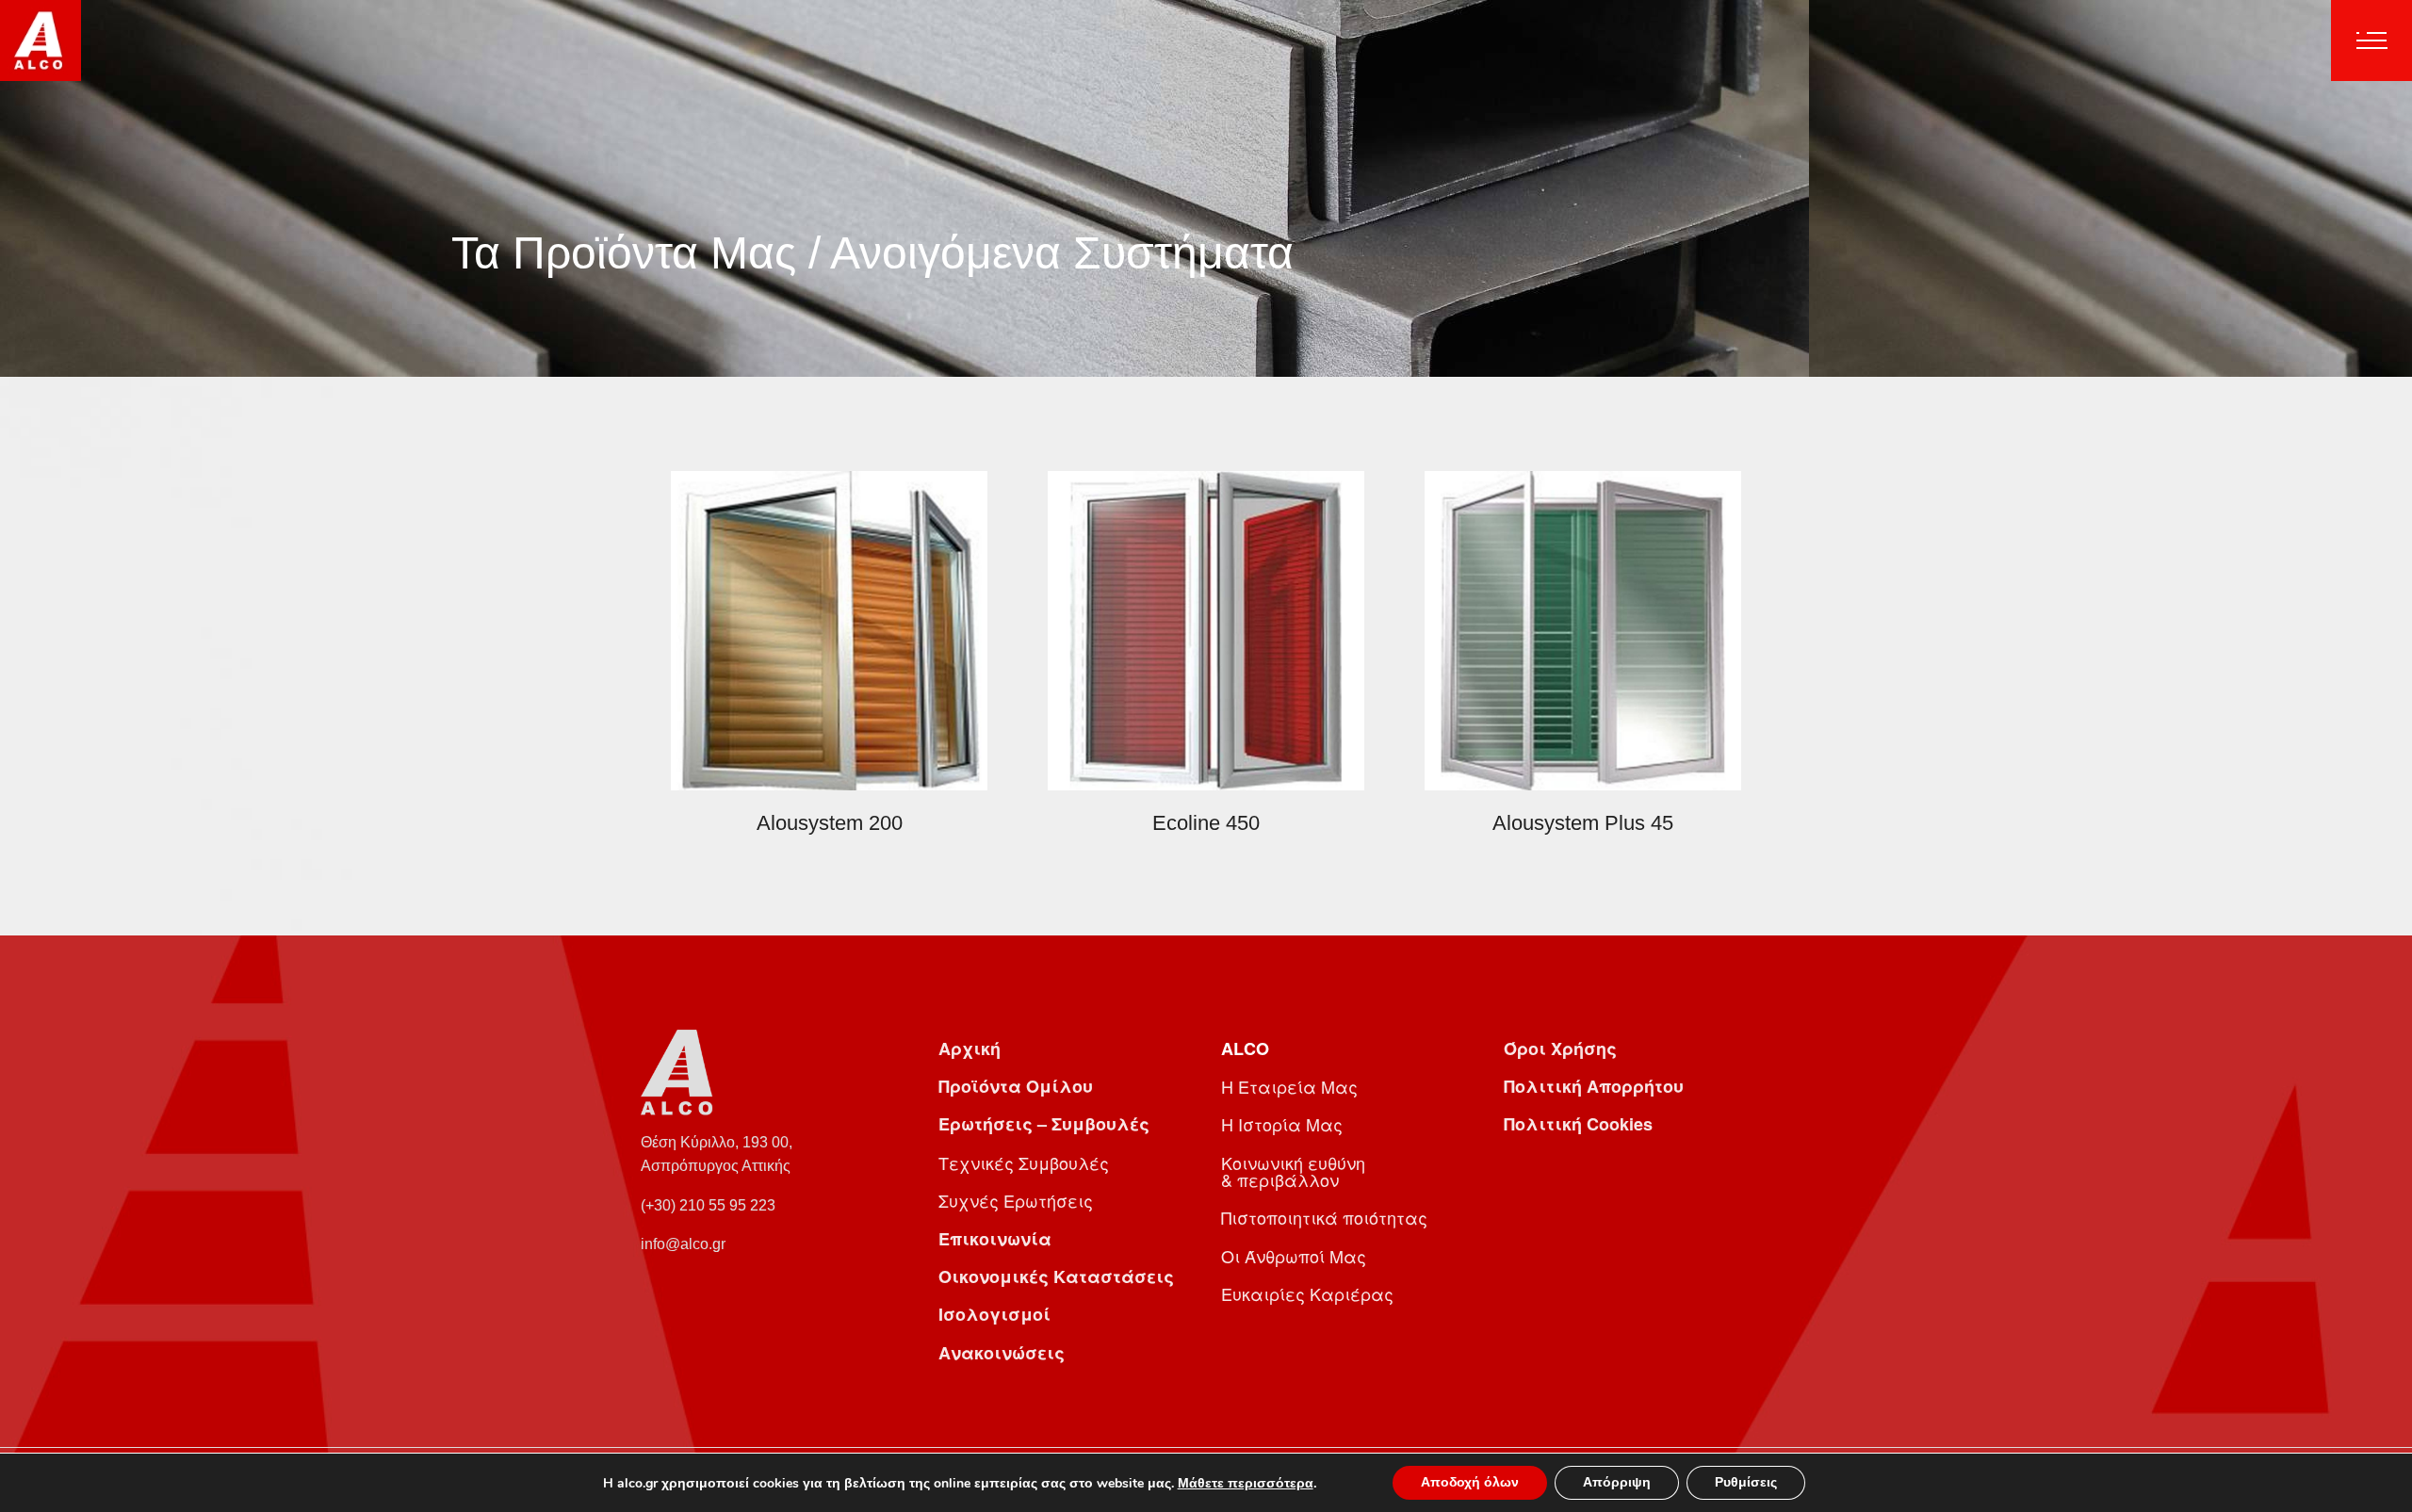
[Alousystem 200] (829, 629)
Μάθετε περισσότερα (1246, 1483)
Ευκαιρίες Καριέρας (1307, 1293)
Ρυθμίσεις (1746, 1482)
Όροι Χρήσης (1560, 1049)
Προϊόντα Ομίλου (1016, 1086)
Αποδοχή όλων (1470, 1482)
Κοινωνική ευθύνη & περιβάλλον (1293, 1171)
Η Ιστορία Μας (1282, 1124)
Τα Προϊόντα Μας (624, 253)
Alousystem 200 (830, 823)
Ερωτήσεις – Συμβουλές (1044, 1124)
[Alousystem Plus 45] (1583, 629)
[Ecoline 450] (1206, 629)
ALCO (1245, 1049)
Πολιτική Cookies (1578, 1124)
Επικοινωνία (995, 1239)
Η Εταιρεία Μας (1289, 1086)
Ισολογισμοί (994, 1314)
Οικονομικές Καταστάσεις (1056, 1276)
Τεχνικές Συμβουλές (1024, 1162)
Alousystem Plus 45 (1583, 823)
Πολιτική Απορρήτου (1594, 1086)
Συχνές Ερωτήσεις (1016, 1200)
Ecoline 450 (1206, 823)
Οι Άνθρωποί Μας (1294, 1256)
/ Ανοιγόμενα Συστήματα (1051, 253)
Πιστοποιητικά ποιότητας (1324, 1217)
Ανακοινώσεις (1002, 1353)
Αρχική (970, 1049)
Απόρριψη (1617, 1482)
